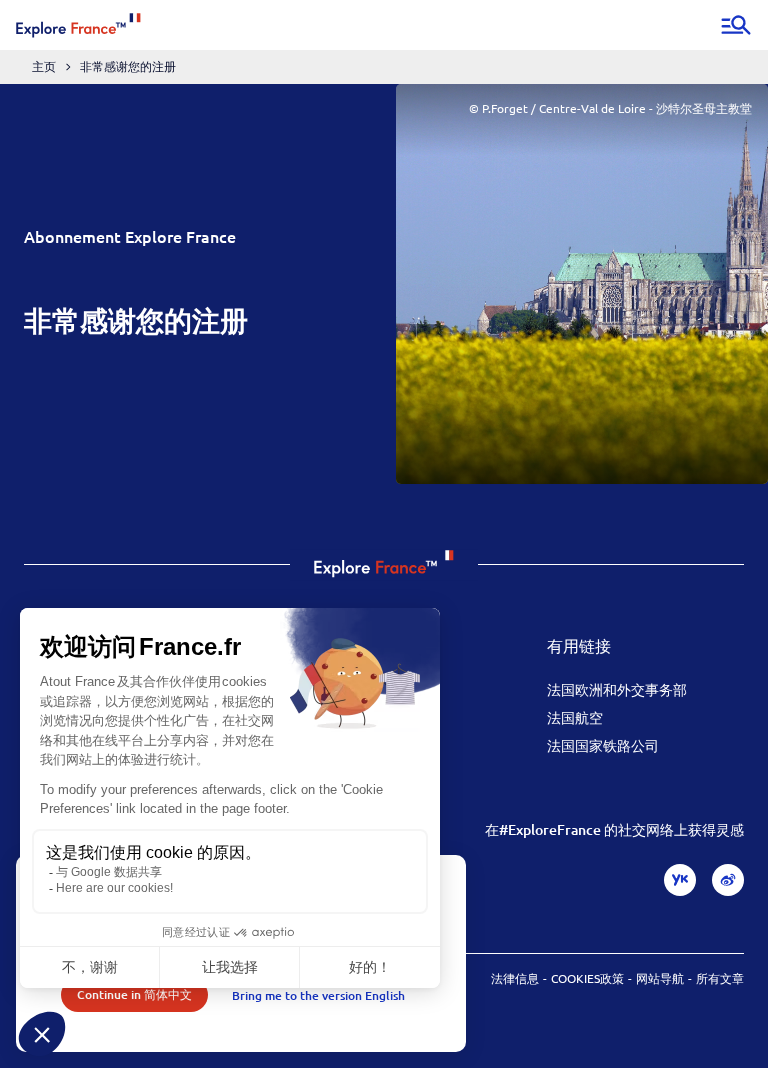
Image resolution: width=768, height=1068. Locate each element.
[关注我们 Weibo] (728, 880)
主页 (44, 66)
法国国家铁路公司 (603, 745)
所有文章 (720, 978)
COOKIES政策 (587, 978)
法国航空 (575, 717)
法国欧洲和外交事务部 (617, 689)
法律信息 (515, 978)
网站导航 (660, 978)
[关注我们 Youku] (680, 880)
